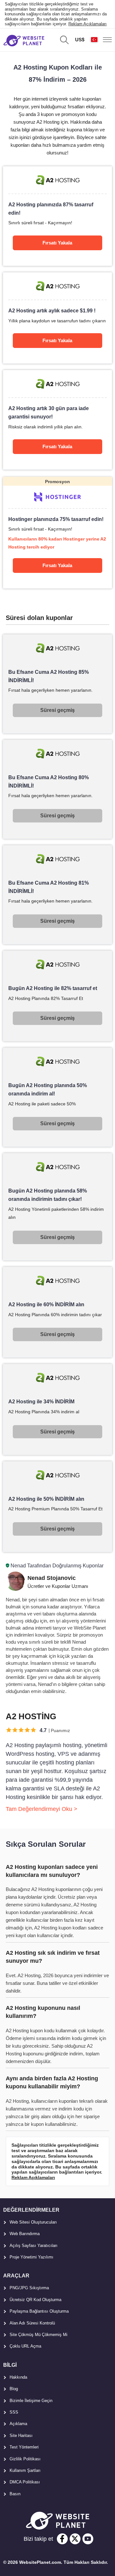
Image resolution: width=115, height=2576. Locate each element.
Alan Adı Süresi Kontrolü (32, 2323)
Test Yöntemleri (24, 2447)
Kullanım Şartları (25, 2470)
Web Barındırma (25, 2234)
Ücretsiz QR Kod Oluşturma (35, 2300)
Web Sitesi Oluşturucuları (33, 2222)
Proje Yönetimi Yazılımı (31, 2257)
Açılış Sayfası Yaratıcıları (34, 2246)
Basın (15, 2494)
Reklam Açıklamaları (88, 24)
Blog (14, 2389)
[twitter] (75, 2539)
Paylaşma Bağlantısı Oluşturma (39, 2311)
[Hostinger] (57, 533)
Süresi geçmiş (57, 710)
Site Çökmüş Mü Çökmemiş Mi (38, 2335)
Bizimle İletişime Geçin (31, 2401)
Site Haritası (21, 2436)
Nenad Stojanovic (52, 1578)
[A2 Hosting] (57, 216)
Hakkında (18, 2377)
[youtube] (88, 2539)
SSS (14, 2412)
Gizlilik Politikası (25, 2459)
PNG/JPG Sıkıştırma (29, 2288)
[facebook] (62, 2539)
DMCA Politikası (25, 2482)
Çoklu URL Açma (25, 2346)
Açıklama (18, 2424)
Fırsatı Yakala (57, 243)
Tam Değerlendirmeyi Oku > (42, 1809)
